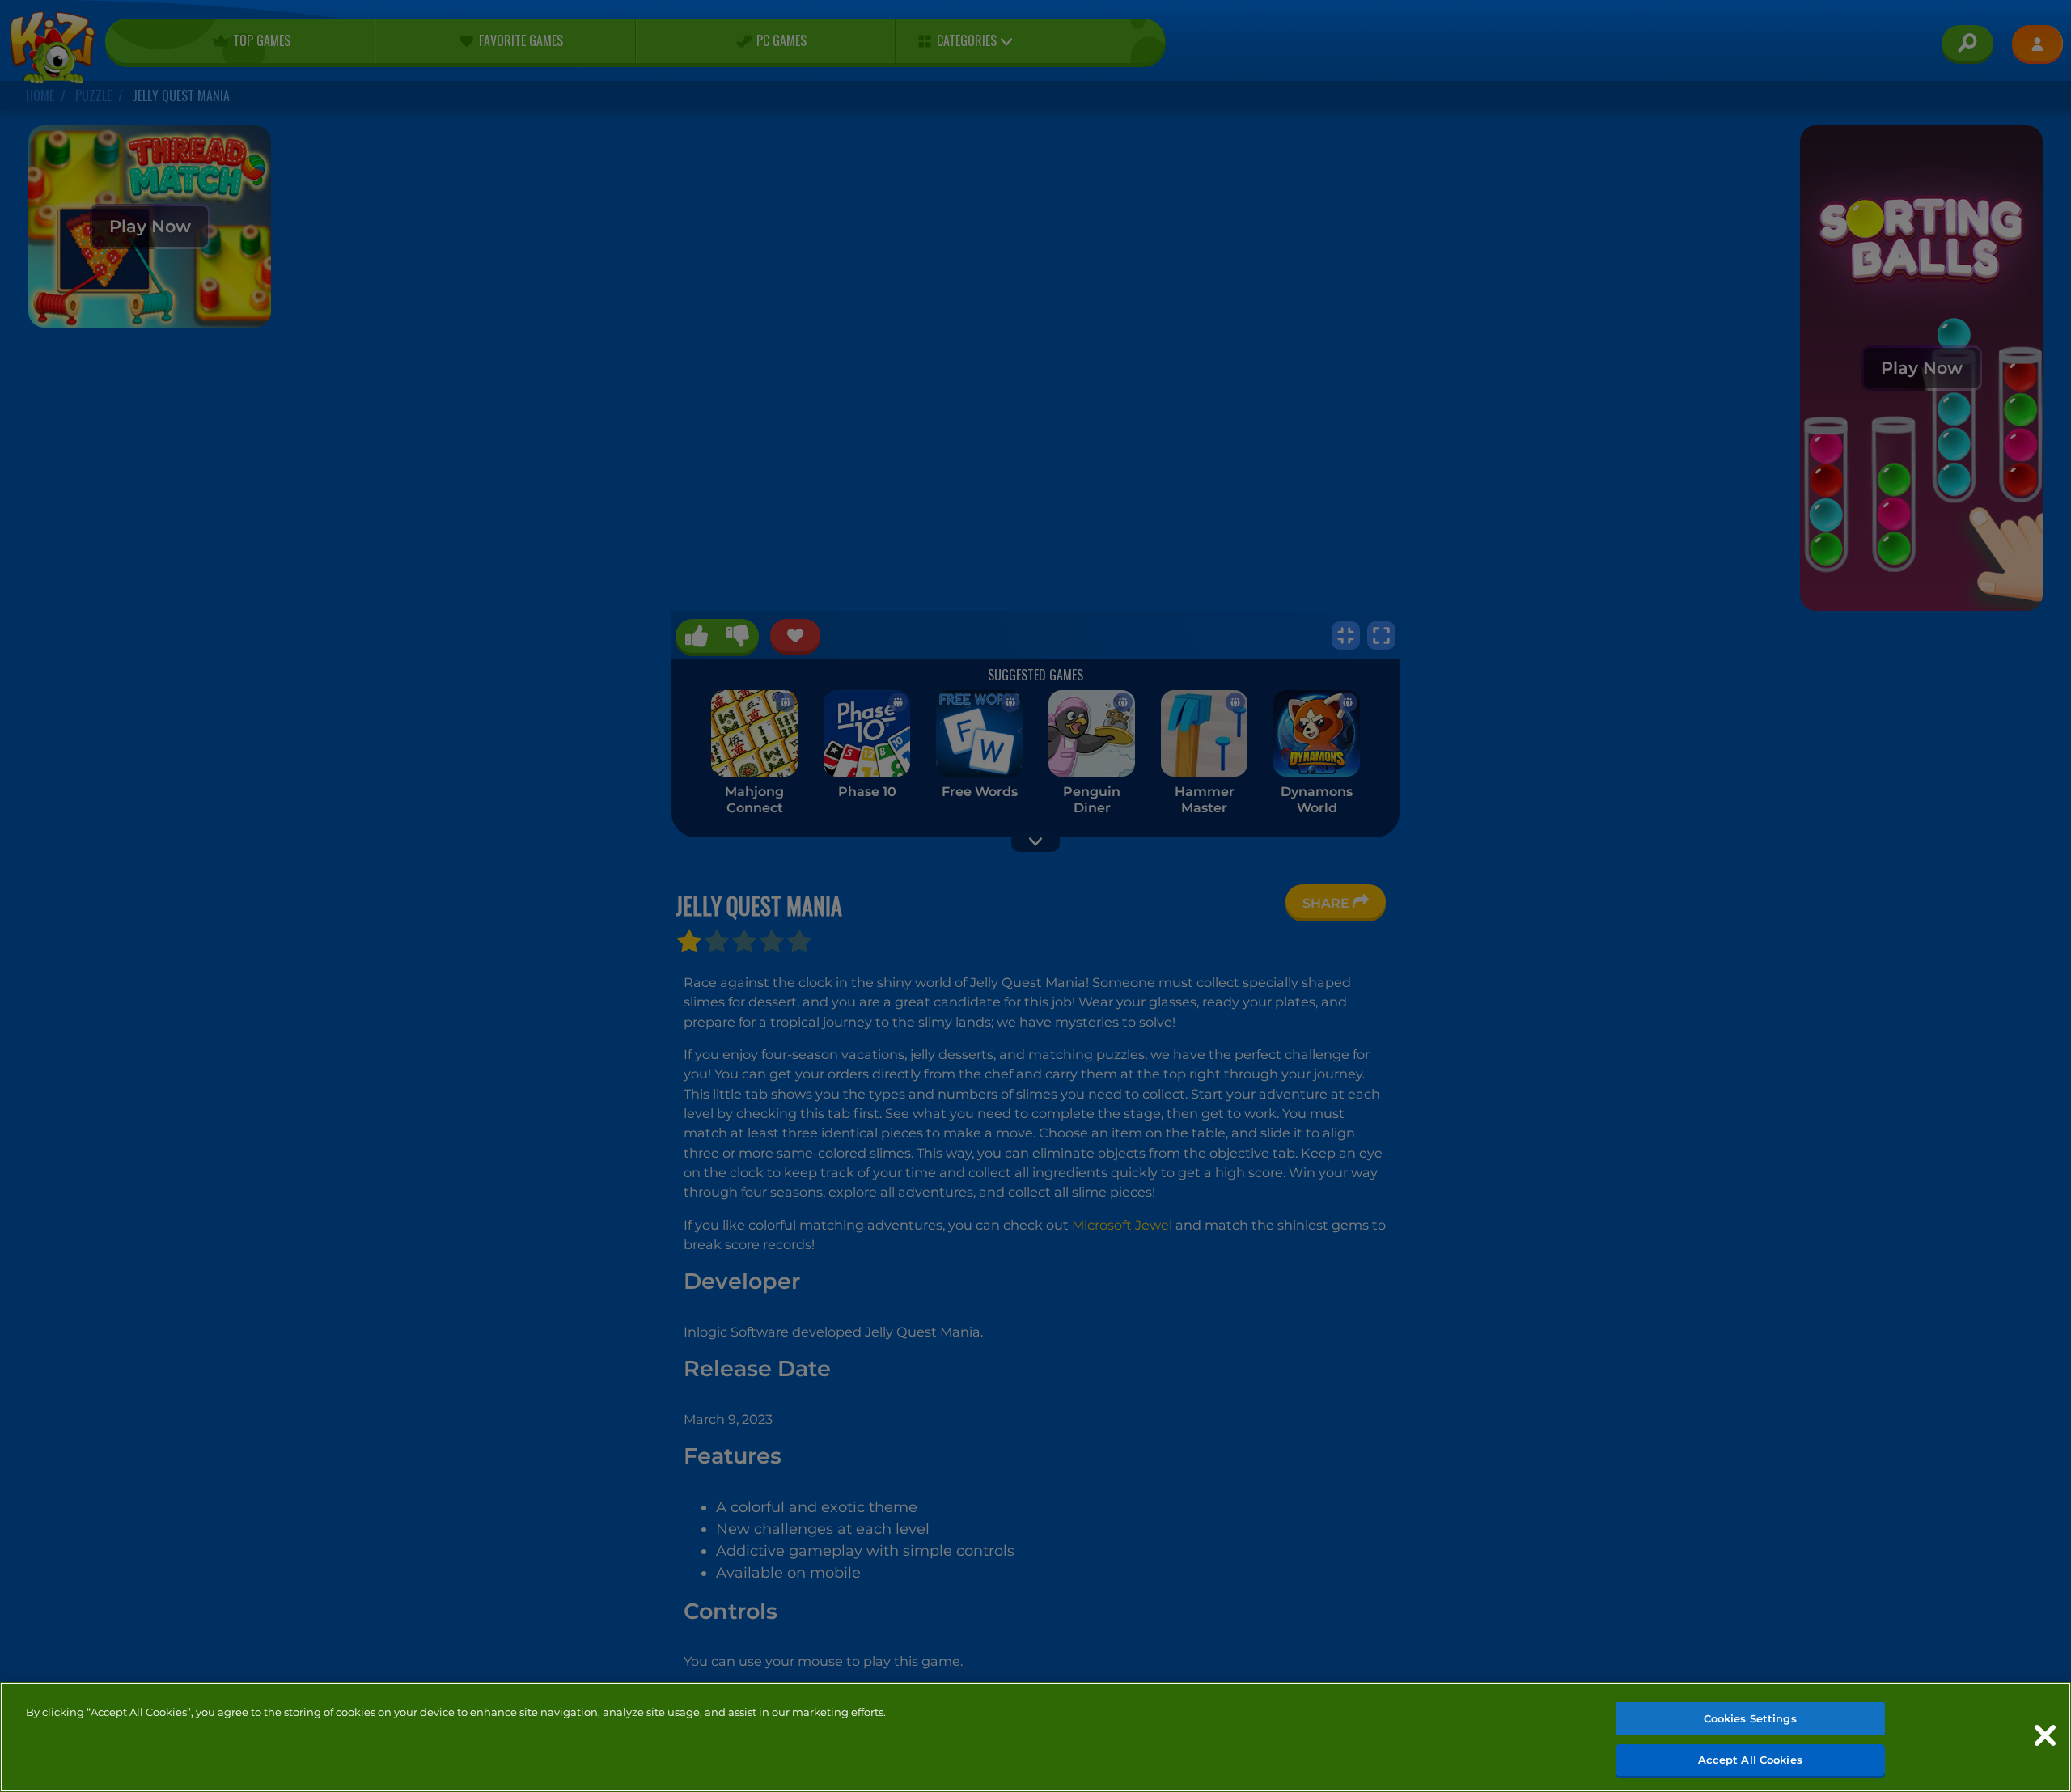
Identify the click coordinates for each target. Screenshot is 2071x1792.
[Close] (2045, 1735)
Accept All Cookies (1750, 1759)
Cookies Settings (1750, 1718)
